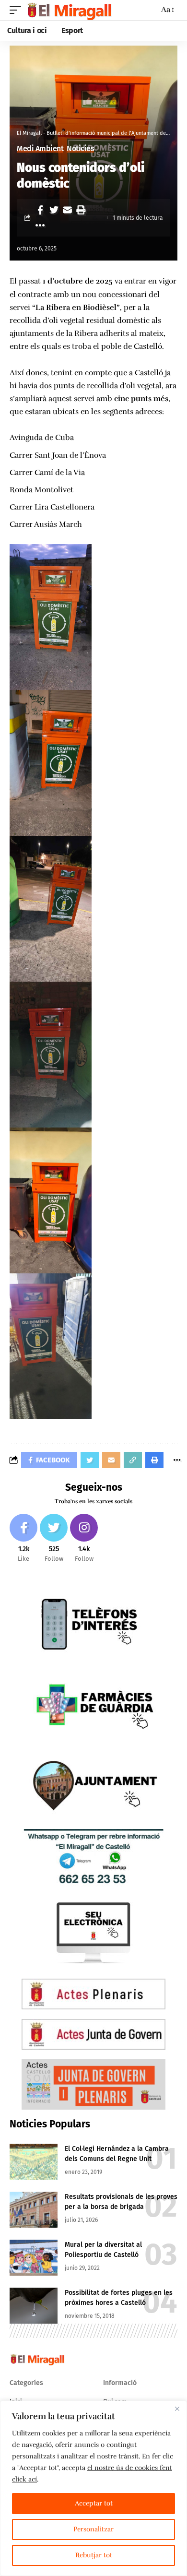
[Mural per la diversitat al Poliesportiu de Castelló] (34, 2258)
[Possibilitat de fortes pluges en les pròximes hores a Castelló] (34, 2306)
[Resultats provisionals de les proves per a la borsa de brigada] (34, 2210)
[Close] (177, 2409)
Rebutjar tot (94, 2555)
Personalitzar (93, 2529)
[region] (93, 2488)
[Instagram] (84, 1538)
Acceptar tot (94, 2503)
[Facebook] (23, 1538)
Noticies (80, 149)
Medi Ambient (40, 149)
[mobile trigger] (18, 10)
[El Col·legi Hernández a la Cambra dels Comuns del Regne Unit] (34, 2162)
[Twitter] (54, 1538)
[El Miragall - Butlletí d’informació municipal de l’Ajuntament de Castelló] (69, 10)
